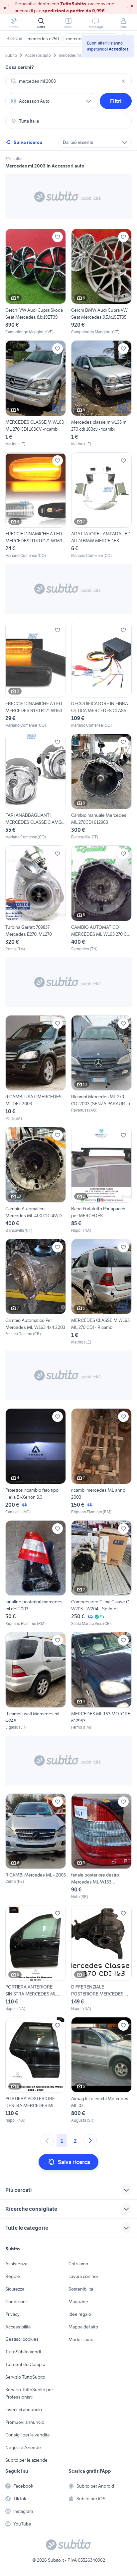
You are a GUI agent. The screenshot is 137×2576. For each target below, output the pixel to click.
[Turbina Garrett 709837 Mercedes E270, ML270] (36, 899)
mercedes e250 (43, 39)
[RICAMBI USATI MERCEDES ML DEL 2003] (36, 1069)
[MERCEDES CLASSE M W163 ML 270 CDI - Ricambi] (101, 1292)
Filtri (116, 101)
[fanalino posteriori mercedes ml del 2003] (36, 1574)
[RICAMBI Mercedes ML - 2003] (36, 1847)
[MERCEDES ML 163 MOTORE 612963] (101, 1681)
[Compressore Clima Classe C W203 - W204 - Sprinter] (101, 1574)
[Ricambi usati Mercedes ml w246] (36, 1681)
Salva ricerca (28, 142)
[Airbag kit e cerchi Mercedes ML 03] (101, 2070)
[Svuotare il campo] (123, 81)
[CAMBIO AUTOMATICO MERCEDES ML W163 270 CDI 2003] (101, 899)
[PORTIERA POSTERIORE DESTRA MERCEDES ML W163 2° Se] (36, 2070)
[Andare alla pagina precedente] (47, 2141)
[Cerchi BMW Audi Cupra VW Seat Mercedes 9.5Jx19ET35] (101, 282)
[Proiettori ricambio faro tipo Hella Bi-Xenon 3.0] (36, 1462)
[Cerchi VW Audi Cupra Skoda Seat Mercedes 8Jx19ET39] (36, 282)
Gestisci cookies (22, 2339)
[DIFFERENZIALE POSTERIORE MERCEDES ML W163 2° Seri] (101, 1958)
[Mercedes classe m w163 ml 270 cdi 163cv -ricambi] (101, 394)
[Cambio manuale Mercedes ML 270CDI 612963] (101, 787)
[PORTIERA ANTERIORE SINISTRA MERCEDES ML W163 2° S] (36, 1958)
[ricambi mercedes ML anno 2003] (101, 1462)
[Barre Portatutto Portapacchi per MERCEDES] (101, 1180)
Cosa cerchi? (20, 67)
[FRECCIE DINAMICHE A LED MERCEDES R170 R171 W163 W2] (36, 506)
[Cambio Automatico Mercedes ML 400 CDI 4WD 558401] (36, 1180)
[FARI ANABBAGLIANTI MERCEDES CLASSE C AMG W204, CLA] (36, 787)
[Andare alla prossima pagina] (90, 2141)
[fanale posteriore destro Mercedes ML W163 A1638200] (101, 1847)
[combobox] (68, 81)
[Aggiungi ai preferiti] (58, 237)
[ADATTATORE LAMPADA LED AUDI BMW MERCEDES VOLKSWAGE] (101, 506)
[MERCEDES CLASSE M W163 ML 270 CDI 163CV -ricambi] (36, 394)
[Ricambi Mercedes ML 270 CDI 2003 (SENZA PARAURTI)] (101, 1069)
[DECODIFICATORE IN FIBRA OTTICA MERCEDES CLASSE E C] (101, 675)
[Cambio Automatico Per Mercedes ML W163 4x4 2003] (36, 1292)
